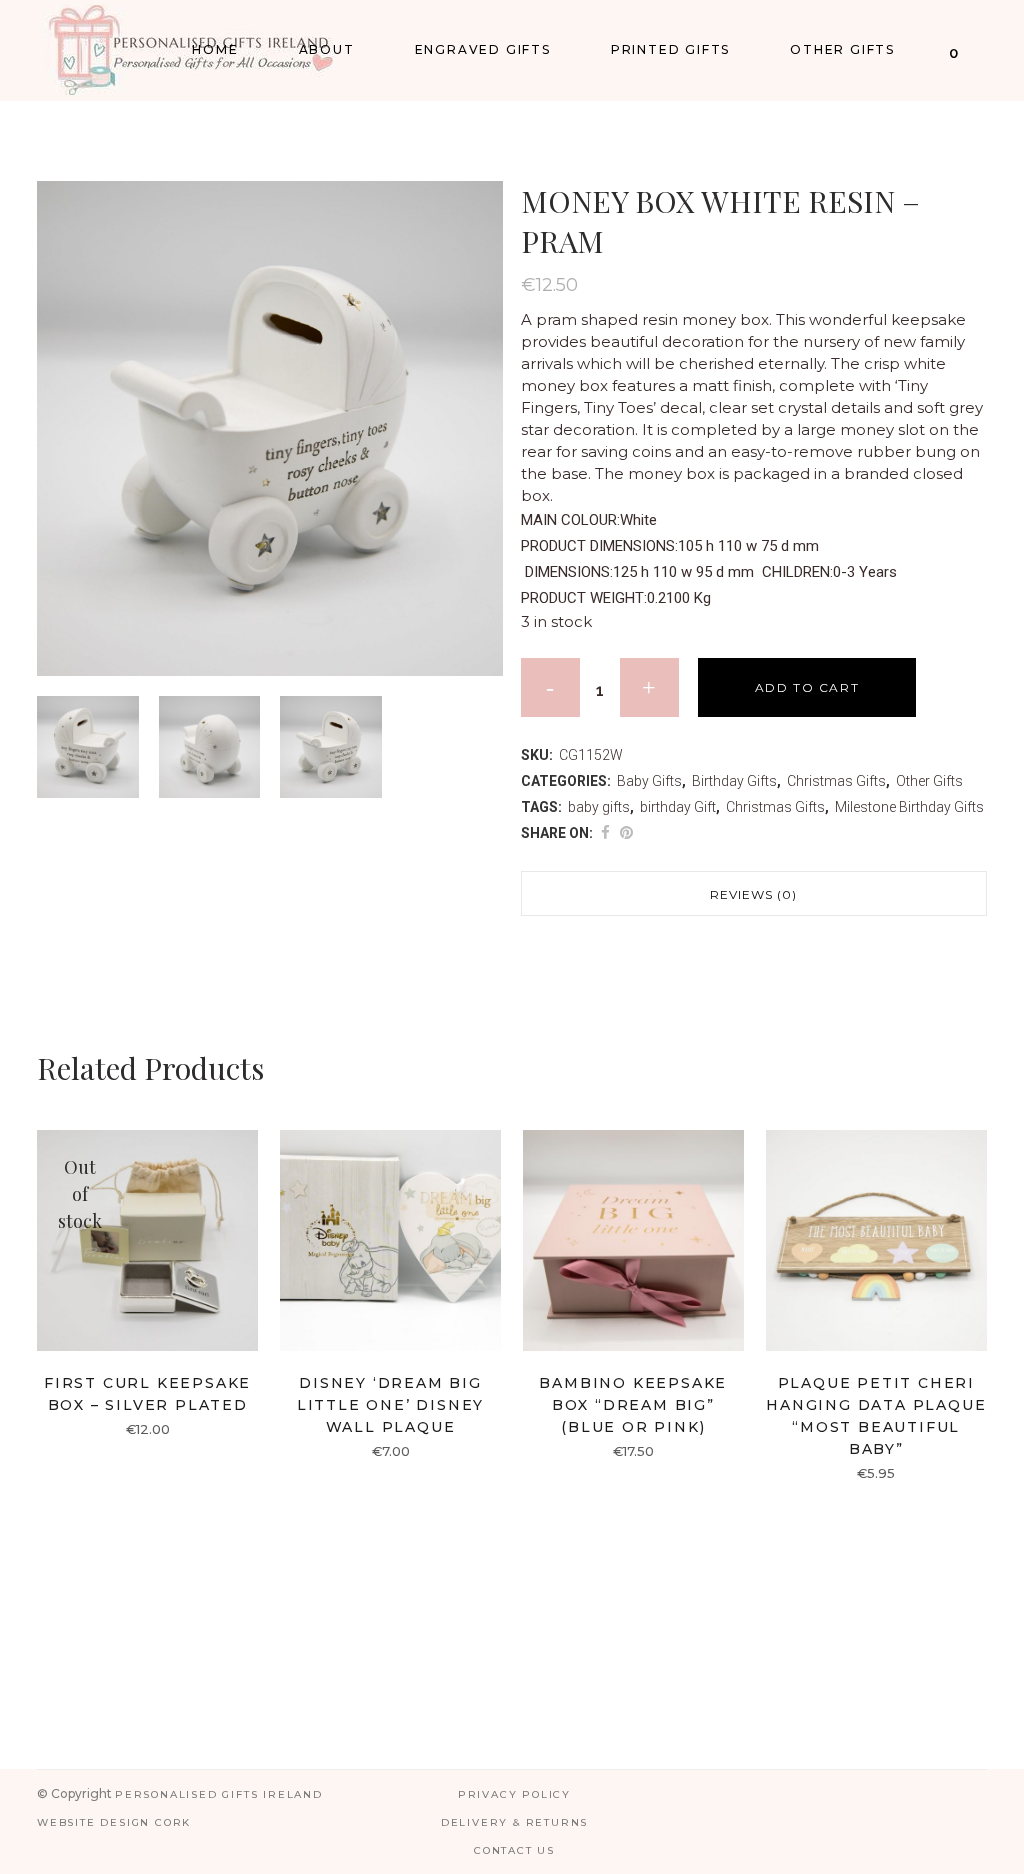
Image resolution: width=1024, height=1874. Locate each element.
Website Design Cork (114, 1822)
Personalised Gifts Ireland (219, 1794)
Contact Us (514, 1850)
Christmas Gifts (836, 781)
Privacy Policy (514, 1794)
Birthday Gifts (734, 781)
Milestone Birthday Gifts (909, 807)
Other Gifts (929, 781)
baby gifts (599, 807)
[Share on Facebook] (605, 833)
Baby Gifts (649, 781)
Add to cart (807, 687)
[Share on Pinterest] (626, 833)
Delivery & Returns (514, 1822)
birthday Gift (678, 807)
